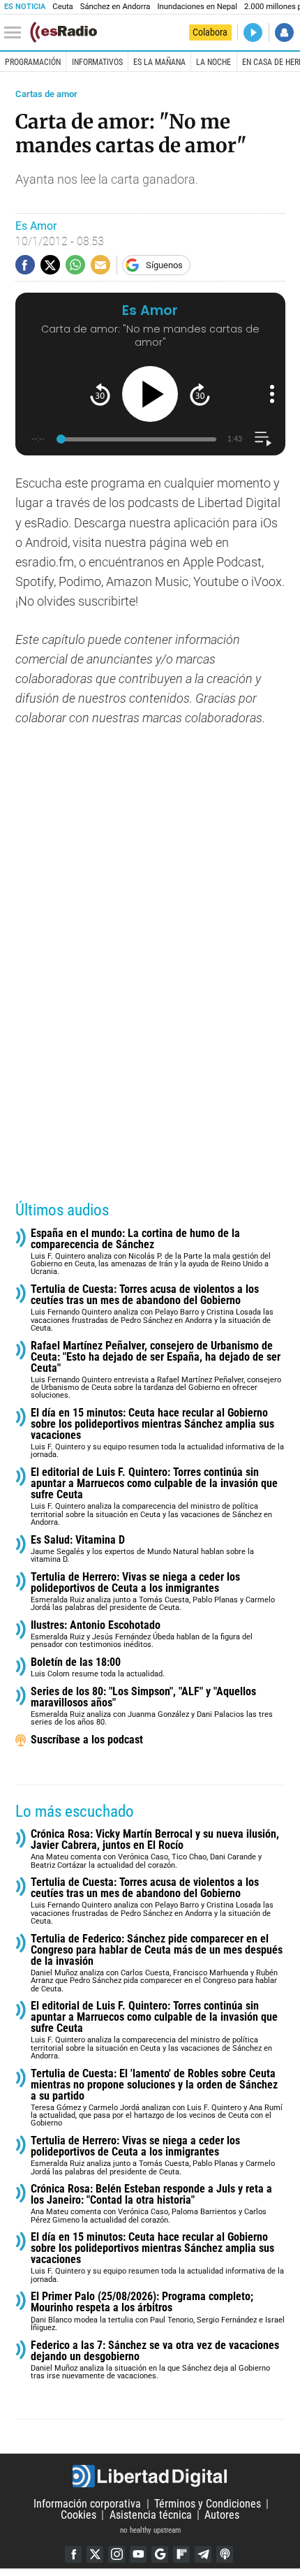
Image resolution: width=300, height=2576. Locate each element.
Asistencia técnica (151, 2515)
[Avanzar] (200, 394)
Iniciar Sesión (284, 32)
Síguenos (164, 265)
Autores (222, 2515)
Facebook (73, 2554)
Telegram (203, 2554)
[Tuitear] (50, 265)
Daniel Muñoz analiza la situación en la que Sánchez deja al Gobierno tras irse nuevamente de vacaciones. (155, 2361)
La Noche (213, 62)
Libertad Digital (150, 2476)
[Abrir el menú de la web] (16, 33)
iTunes (225, 2554)
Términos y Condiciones (208, 2504)
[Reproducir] (150, 394)
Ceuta (62, 7)
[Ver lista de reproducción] (263, 439)
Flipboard (181, 2554)
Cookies (78, 2515)
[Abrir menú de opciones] (272, 394)
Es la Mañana (159, 62)
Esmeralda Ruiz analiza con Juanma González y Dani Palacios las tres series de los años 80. (152, 1707)
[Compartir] (25, 265)
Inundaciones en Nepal (197, 7)
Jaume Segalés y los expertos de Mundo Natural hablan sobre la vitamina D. (142, 1550)
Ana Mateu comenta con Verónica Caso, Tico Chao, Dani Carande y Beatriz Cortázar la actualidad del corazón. (155, 1849)
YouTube (138, 2554)
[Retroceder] (100, 394)
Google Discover (160, 2554)
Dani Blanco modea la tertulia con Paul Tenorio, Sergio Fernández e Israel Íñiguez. (158, 2312)
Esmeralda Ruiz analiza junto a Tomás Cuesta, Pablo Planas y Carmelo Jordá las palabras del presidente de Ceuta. (153, 1592)
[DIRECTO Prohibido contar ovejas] (253, 32)
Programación (33, 62)
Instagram (117, 2554)
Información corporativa (87, 2504)
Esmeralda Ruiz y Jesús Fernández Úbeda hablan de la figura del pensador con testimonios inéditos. (142, 1635)
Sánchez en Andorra (115, 7)
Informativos (97, 62)
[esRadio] (63, 32)
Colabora (210, 32)
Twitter (95, 2554)
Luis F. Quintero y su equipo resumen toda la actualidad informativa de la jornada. (157, 1434)
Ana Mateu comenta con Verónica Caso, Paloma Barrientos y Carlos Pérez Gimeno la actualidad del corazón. (151, 2204)
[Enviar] (75, 265)
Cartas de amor (46, 94)
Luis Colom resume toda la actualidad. (98, 1668)
